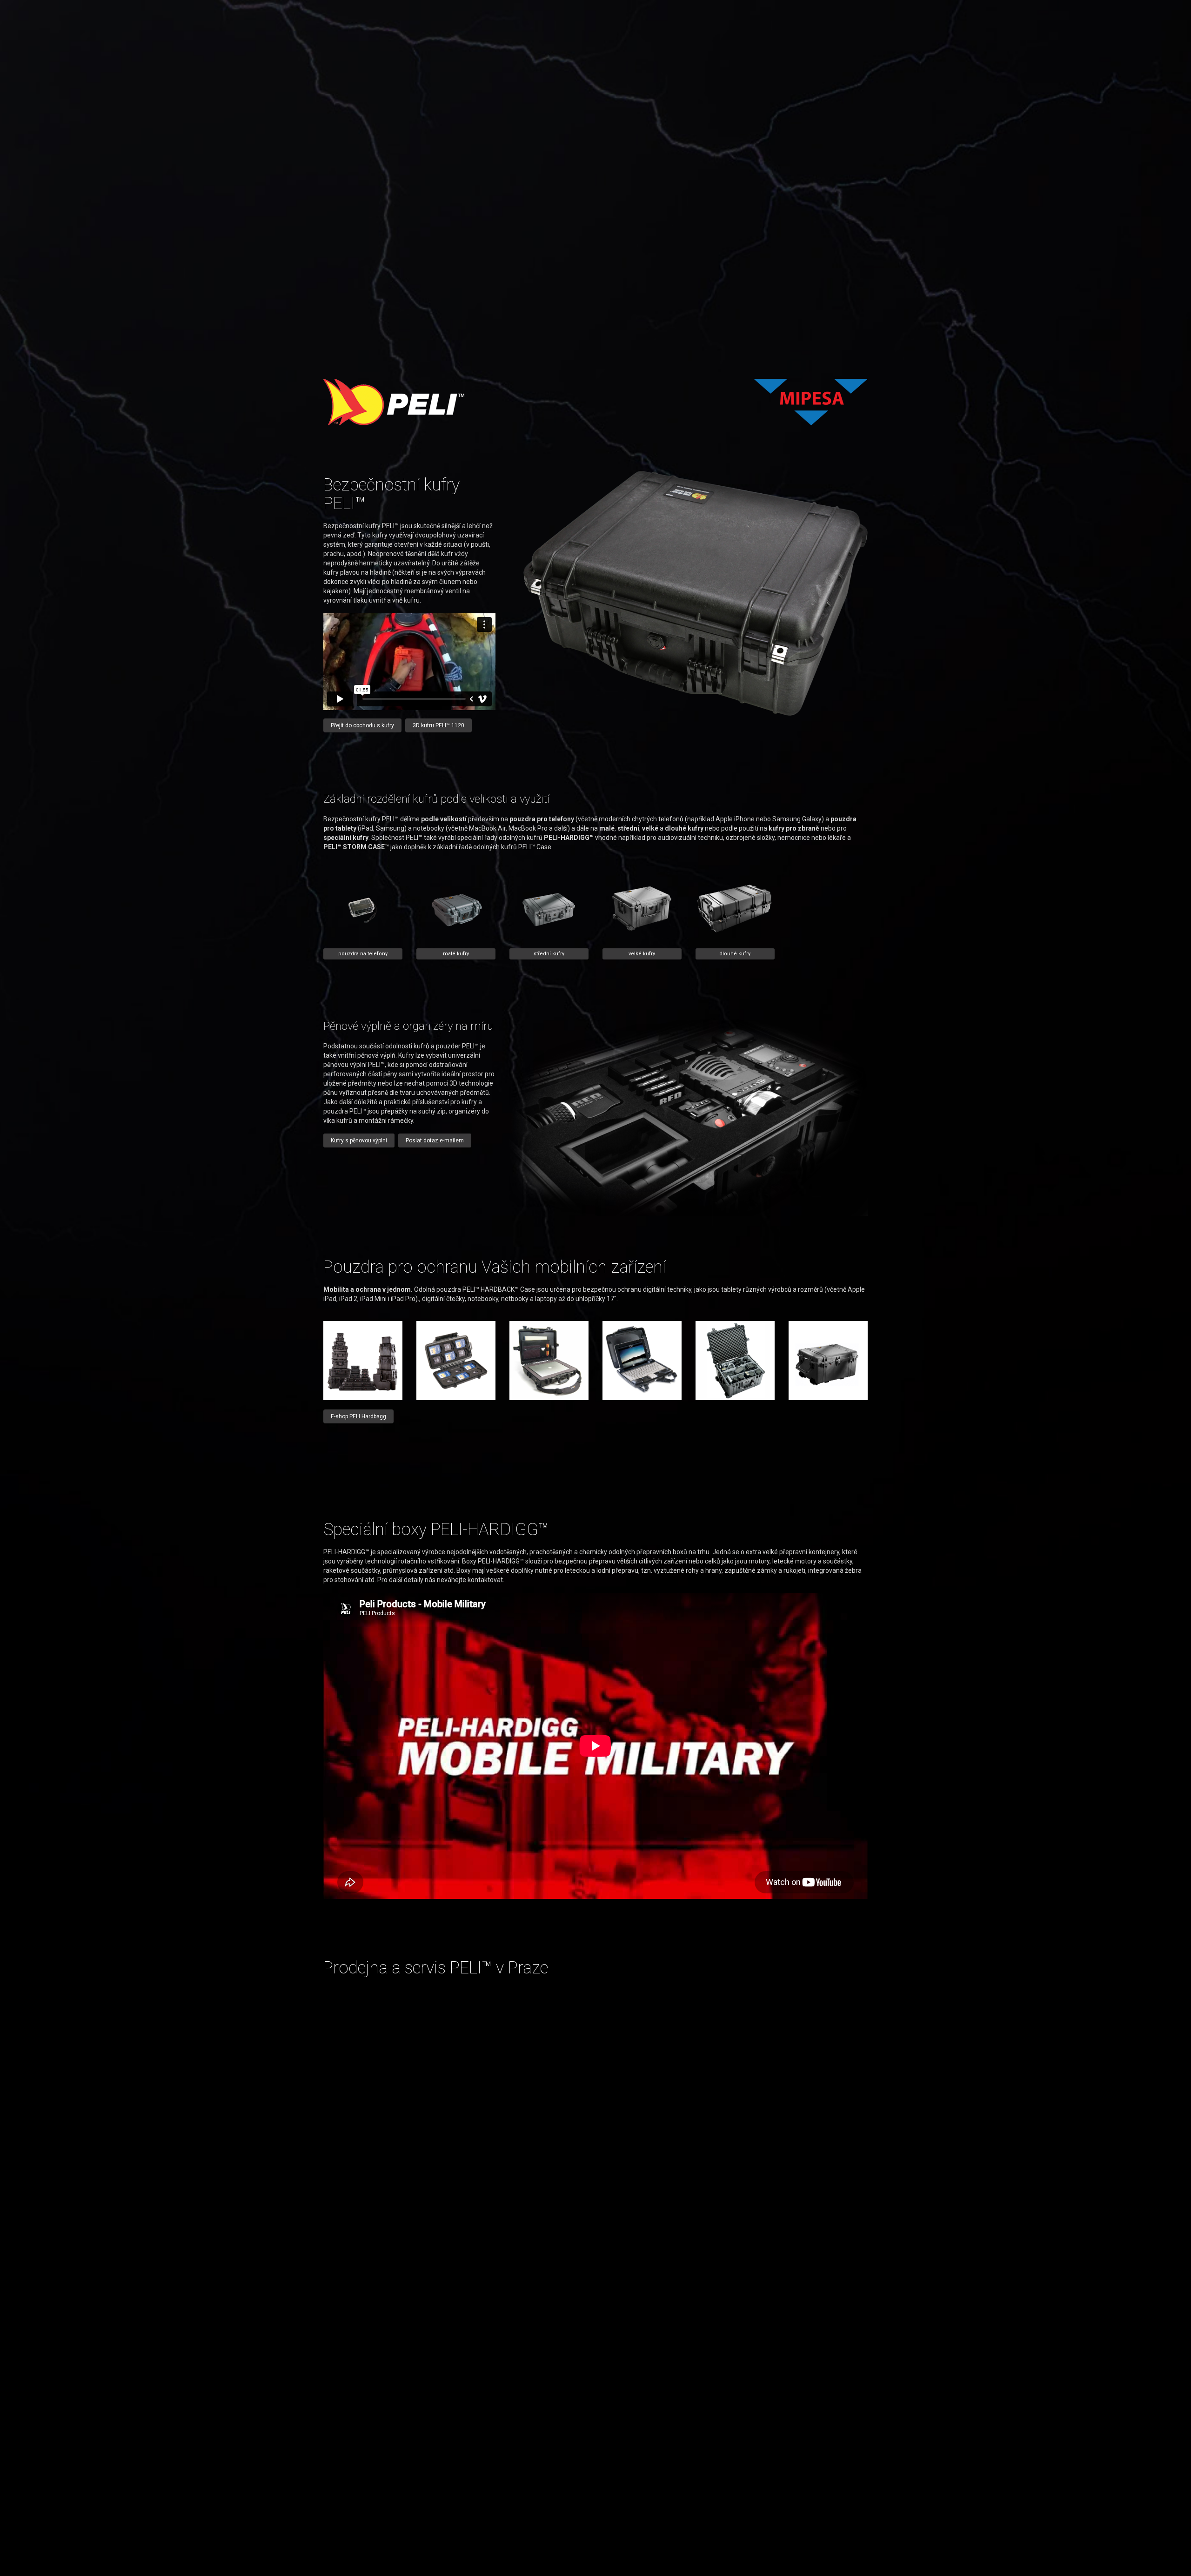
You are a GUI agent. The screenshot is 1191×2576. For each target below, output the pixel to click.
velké (650, 828)
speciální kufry (346, 838)
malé (607, 828)
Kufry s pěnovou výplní (359, 1140)
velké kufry (642, 954)
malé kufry (456, 954)
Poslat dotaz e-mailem (435, 1140)
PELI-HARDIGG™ (569, 838)
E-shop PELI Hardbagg (358, 1416)
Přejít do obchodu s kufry (362, 725)
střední (628, 828)
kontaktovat (485, 1580)
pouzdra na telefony (363, 954)
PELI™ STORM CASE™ (356, 847)
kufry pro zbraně (794, 828)
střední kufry (549, 954)
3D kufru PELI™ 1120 (438, 725)
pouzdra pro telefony (542, 819)
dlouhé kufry (684, 828)
